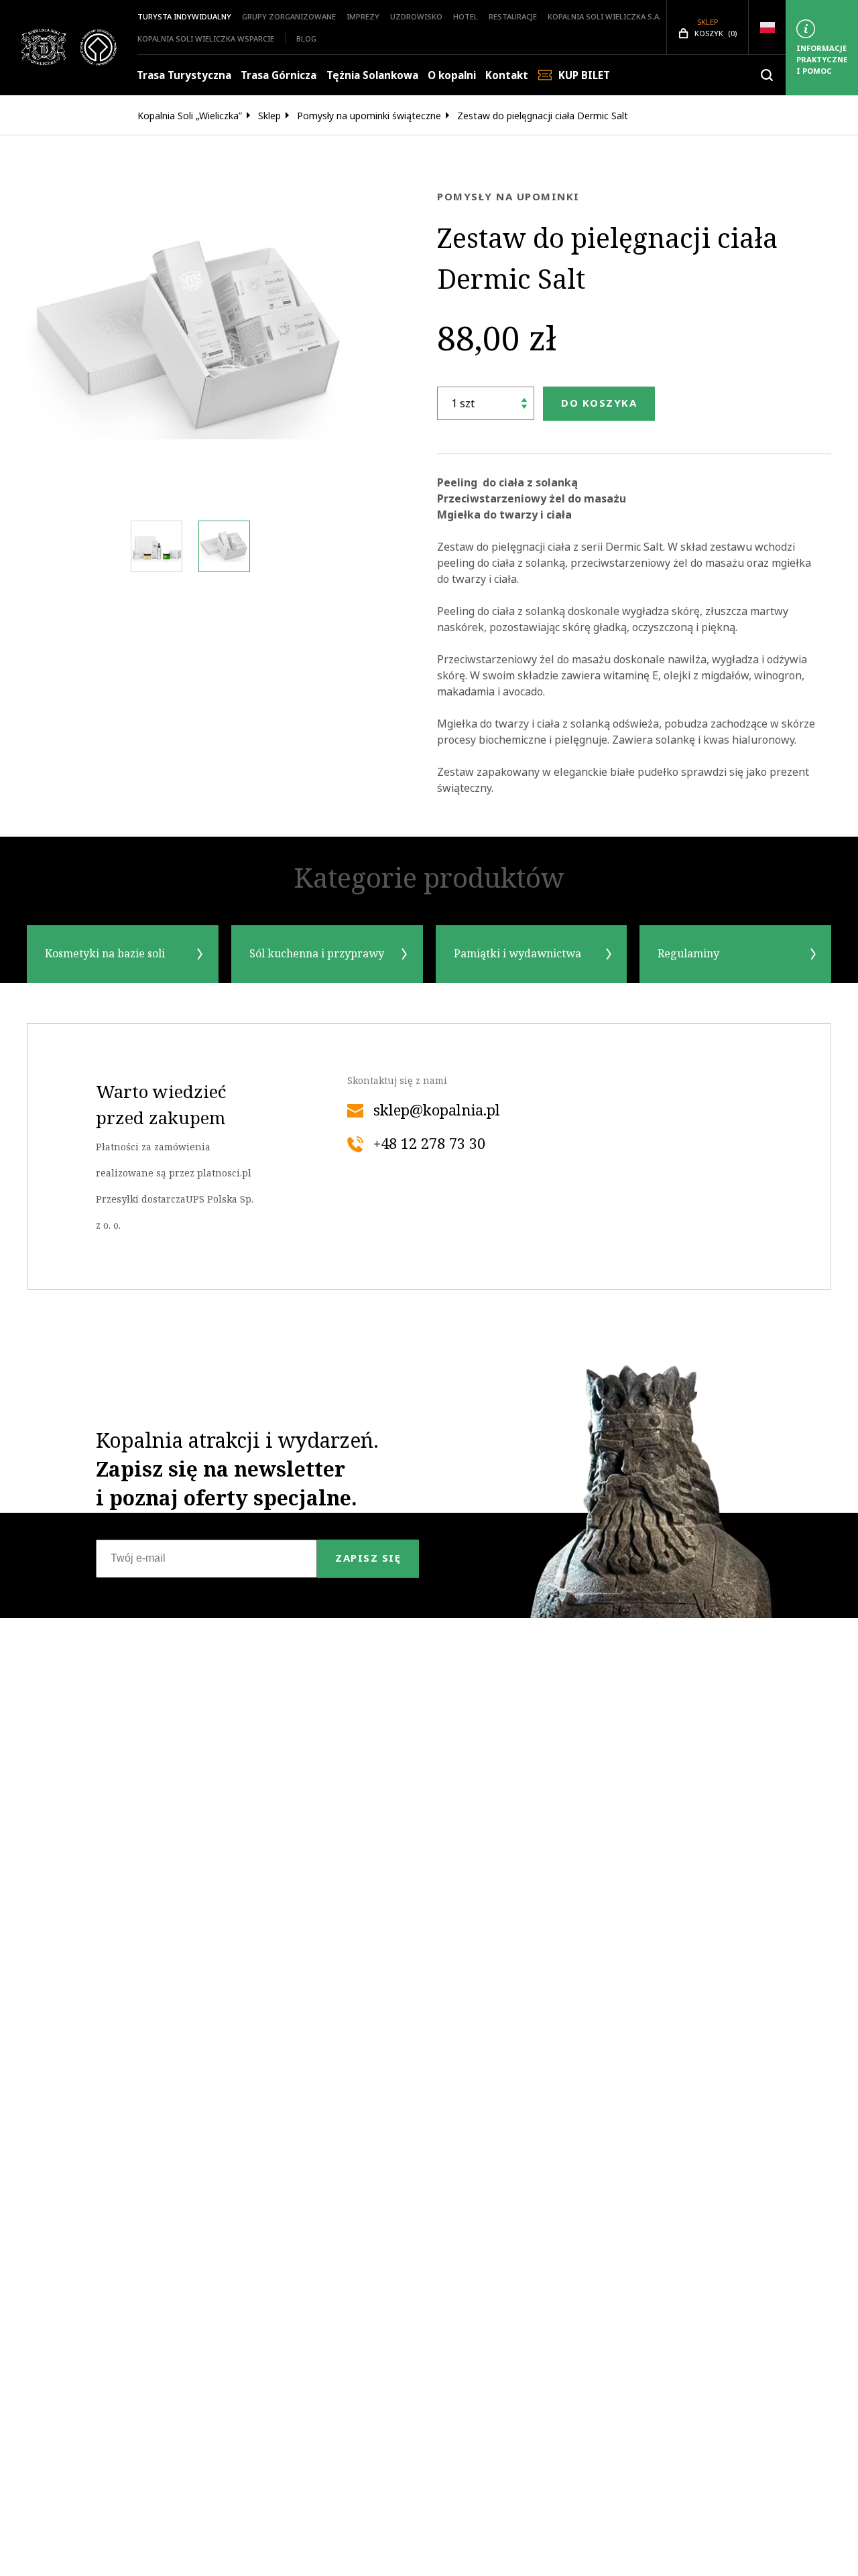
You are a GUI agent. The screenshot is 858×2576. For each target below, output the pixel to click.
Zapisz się (368, 1558)
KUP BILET (584, 75)
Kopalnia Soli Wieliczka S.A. (604, 16)
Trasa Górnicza (279, 75)
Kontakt (507, 75)
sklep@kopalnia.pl (437, 1111)
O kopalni (452, 75)
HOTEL (466, 16)
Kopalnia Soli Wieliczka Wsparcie (206, 39)
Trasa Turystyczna (184, 75)
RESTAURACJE (513, 16)
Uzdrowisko (416, 16)
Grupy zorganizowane (289, 16)
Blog (306, 39)
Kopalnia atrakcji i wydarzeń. (237, 1469)
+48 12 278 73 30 (429, 1144)
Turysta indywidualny (184, 16)
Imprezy (363, 16)
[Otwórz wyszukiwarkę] (767, 75)
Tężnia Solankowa (372, 75)
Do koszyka (599, 403)
